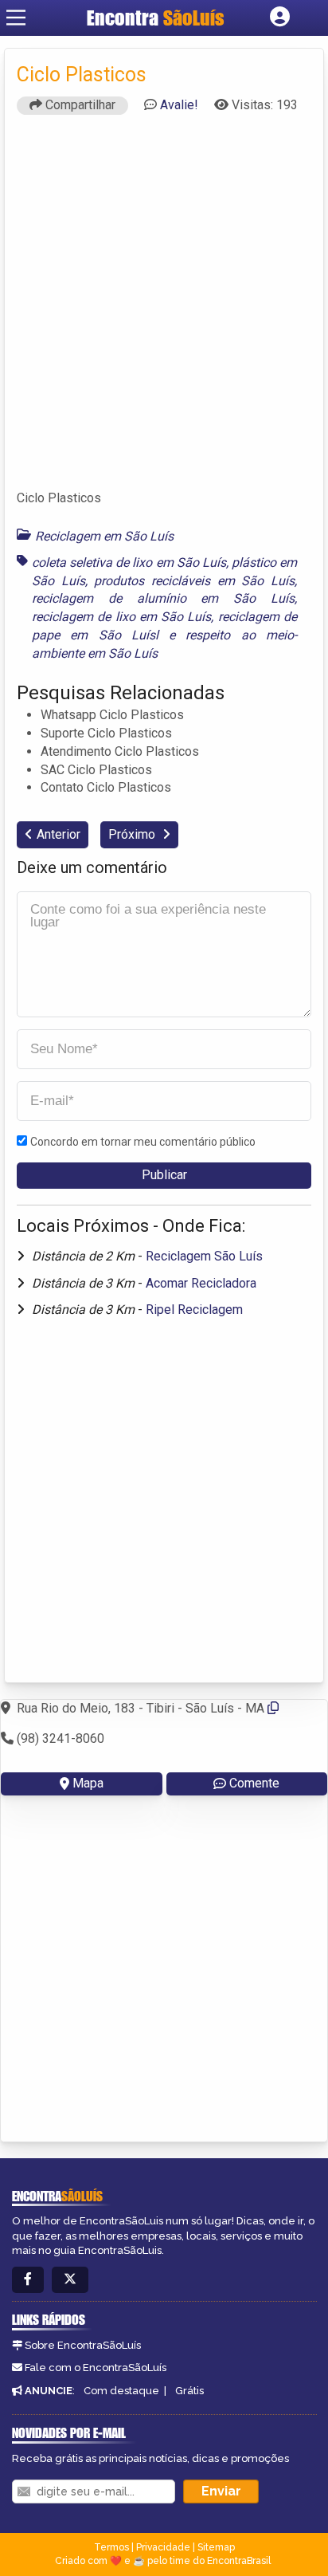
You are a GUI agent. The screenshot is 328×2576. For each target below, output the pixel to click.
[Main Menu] (16, 18)
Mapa (88, 1783)
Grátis (189, 2391)
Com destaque (121, 2391)
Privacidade (163, 2547)
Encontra (156, 18)
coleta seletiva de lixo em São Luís (129, 562)
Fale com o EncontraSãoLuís (96, 2368)
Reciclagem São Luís (204, 1256)
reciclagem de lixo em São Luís (121, 617)
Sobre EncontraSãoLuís (83, 2345)
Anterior (59, 834)
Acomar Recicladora (201, 1283)
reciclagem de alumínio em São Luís (163, 598)
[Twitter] (70, 2280)
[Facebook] (28, 2280)
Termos (111, 2547)
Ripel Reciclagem (194, 1310)
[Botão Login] (280, 18)
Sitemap (216, 2547)
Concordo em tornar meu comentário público (143, 1142)
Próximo (133, 834)
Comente (254, 1783)
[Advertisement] (164, 309)
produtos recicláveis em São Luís (194, 581)
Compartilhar (79, 105)
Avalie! (179, 105)
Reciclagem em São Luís (104, 536)
